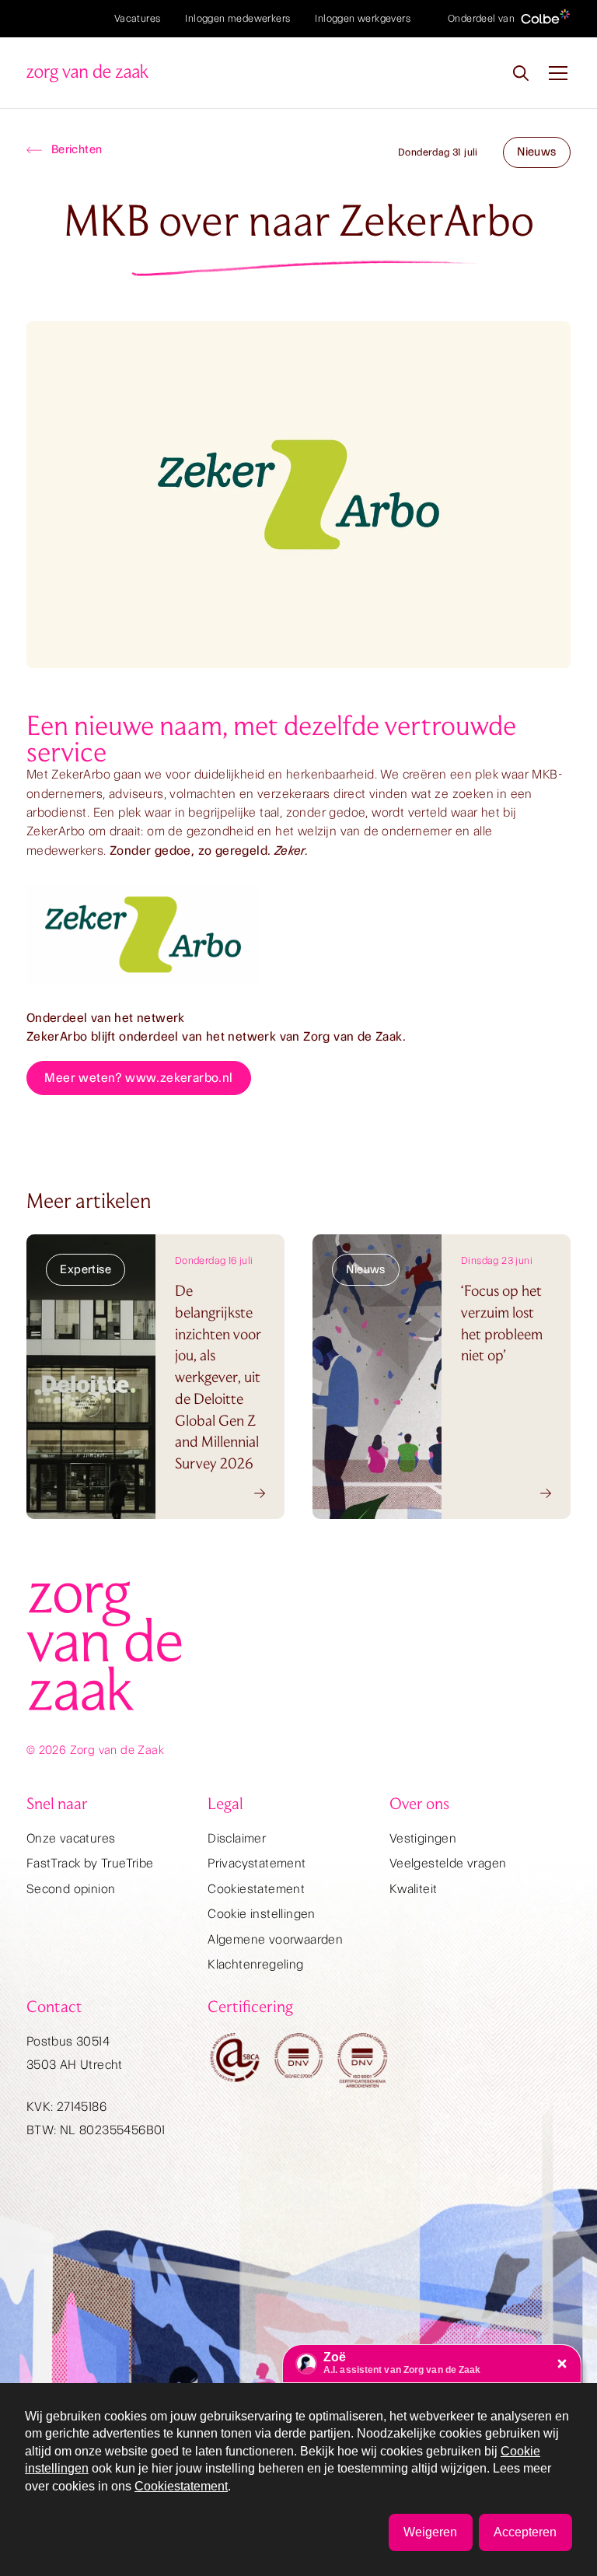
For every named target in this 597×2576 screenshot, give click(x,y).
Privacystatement (257, 1863)
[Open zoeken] (521, 73)
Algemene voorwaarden (275, 1939)
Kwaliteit (414, 1889)
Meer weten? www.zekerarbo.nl (138, 1078)
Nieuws (536, 152)
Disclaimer (237, 1838)
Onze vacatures (71, 1838)
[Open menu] (558, 73)
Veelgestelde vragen (448, 1863)
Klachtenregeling (255, 1964)
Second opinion (71, 1889)
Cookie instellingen (262, 1914)
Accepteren (525, 2532)
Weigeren (430, 2532)
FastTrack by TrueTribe (90, 1863)
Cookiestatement (256, 1889)
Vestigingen (423, 1838)
